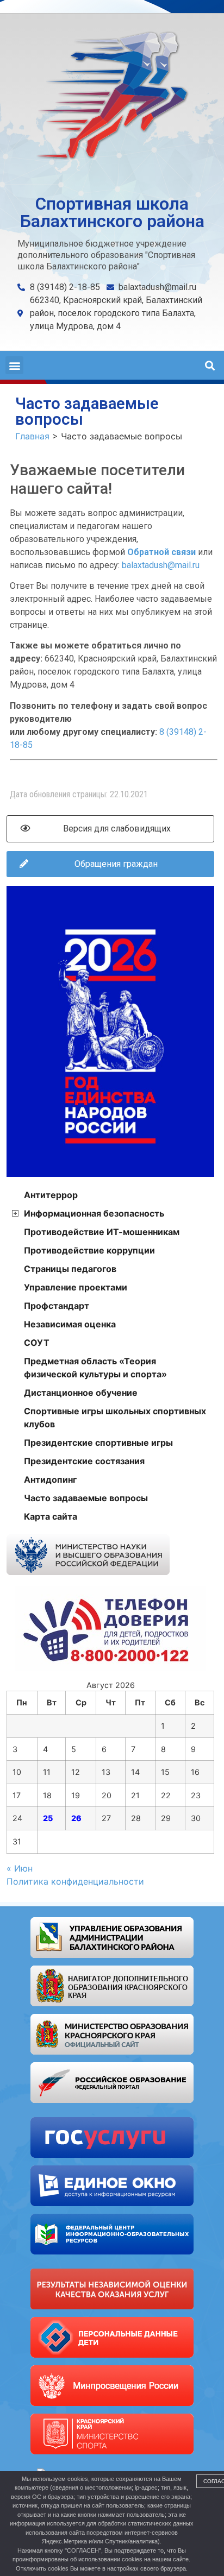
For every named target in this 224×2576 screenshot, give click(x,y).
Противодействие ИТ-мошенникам (102, 1232)
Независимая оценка (70, 1324)
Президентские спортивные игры (98, 1443)
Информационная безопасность (94, 1213)
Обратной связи (161, 552)
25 (48, 1818)
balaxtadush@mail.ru (161, 565)
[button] (14, 365)
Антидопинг (50, 1479)
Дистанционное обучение (81, 1393)
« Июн (20, 1868)
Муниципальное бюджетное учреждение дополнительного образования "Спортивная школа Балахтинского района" (106, 255)
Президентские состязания (84, 1461)
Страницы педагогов (70, 1269)
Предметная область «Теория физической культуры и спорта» (95, 1368)
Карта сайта (51, 1516)
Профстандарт (57, 1306)
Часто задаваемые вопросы (86, 1498)
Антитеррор (51, 1195)
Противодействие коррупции (89, 1250)
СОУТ (37, 1343)
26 (76, 1818)
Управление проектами (76, 1287)
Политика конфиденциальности (75, 1881)
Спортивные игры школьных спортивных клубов (115, 1418)
